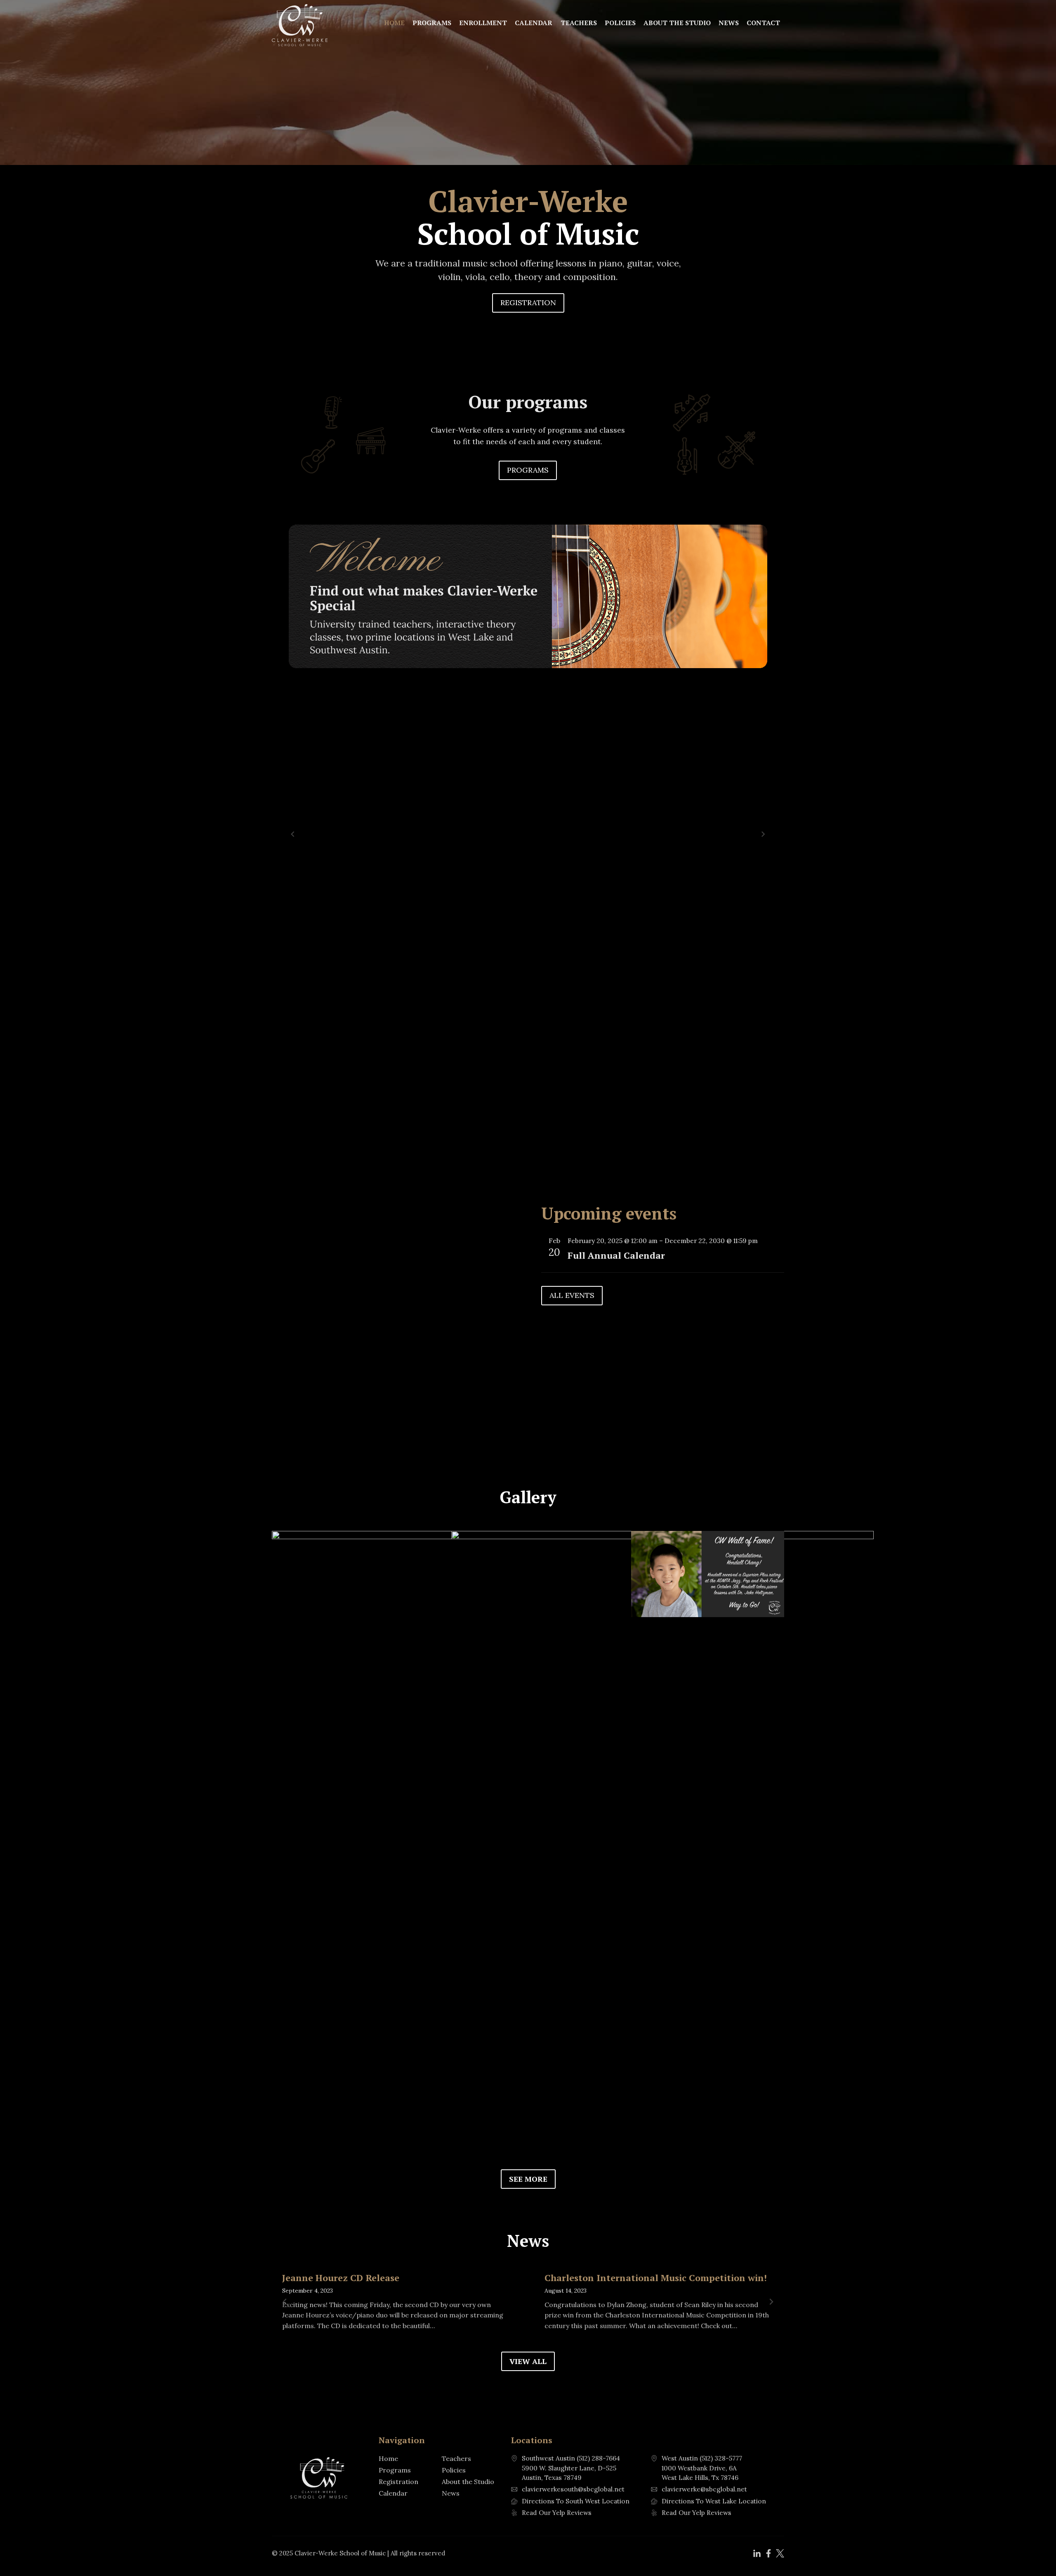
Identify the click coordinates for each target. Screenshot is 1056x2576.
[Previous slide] (285, 2302)
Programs (432, 23)
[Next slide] (763, 834)
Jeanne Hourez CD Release (341, 2278)
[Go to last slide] (293, 834)
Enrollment (483, 23)
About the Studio (677, 23)
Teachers (579, 23)
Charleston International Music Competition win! (656, 2278)
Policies (620, 23)
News (729, 23)
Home (394, 23)
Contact (763, 23)
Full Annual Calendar (616, 1255)
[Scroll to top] (1036, 2551)
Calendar (534, 23)
